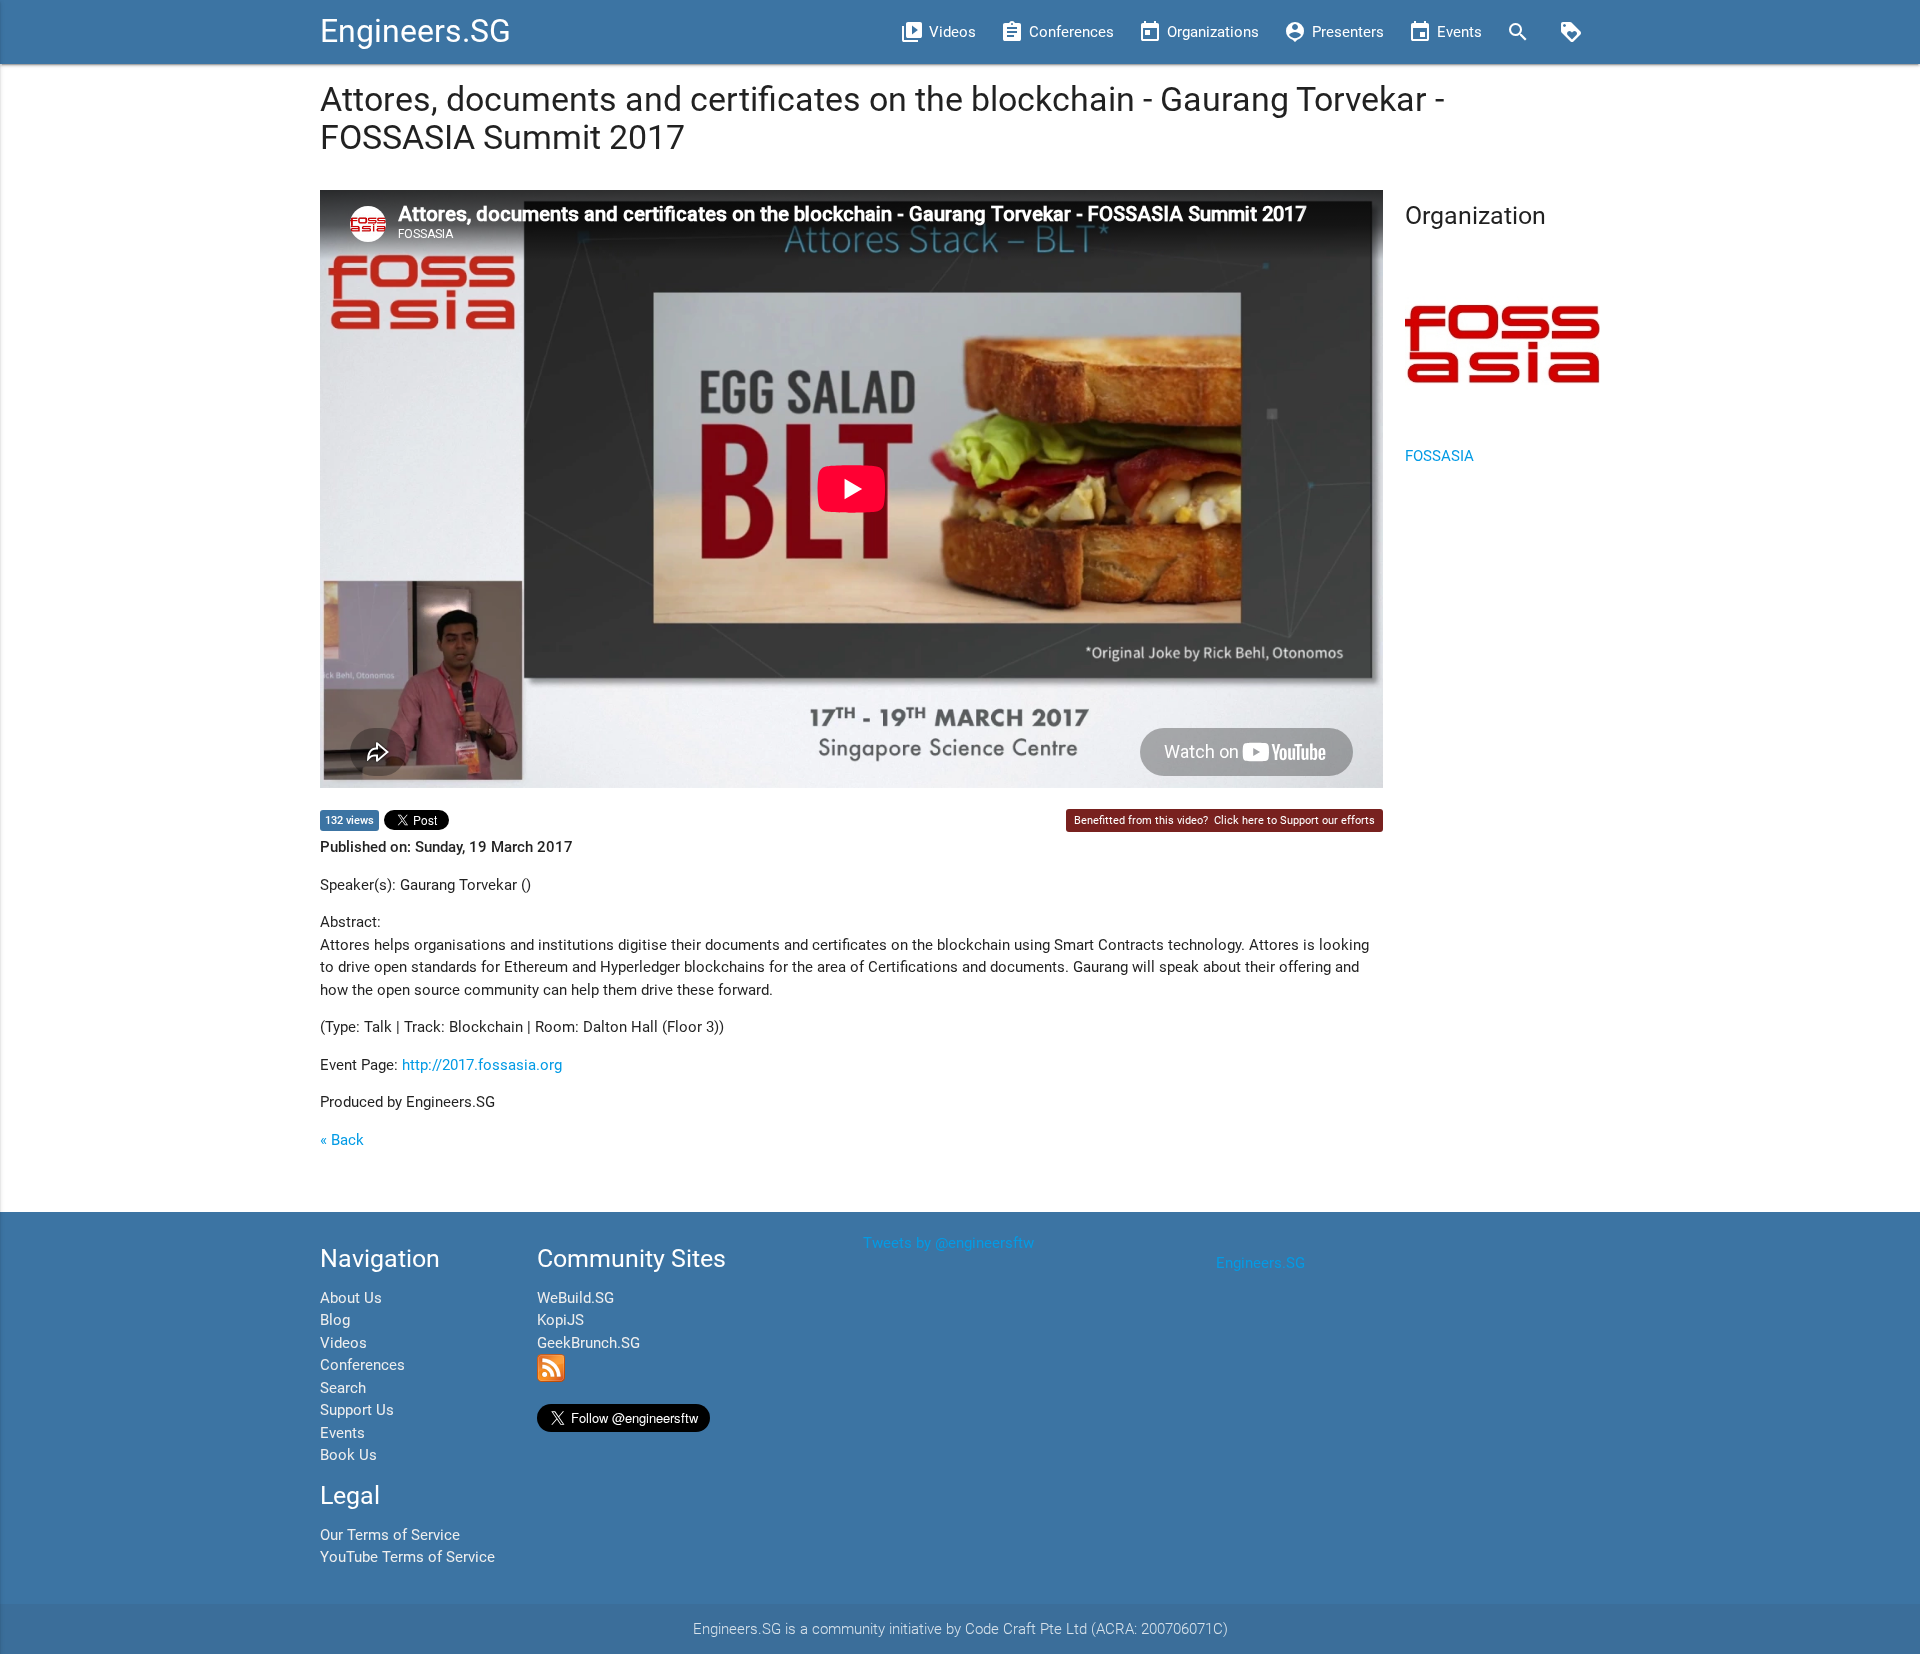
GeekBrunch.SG (588, 1343)
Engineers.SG (415, 31)
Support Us (357, 1410)
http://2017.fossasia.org (482, 1065)
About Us (351, 1298)
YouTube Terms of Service (407, 1557)
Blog (335, 1320)
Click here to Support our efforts (1294, 820)
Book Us (348, 1455)
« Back (342, 1140)
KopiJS (560, 1320)
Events (342, 1433)
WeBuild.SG (575, 1298)
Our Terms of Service (390, 1535)
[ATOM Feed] (551, 1377)
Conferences (362, 1365)
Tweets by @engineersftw (948, 1243)
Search (343, 1388)
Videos (343, 1343)
